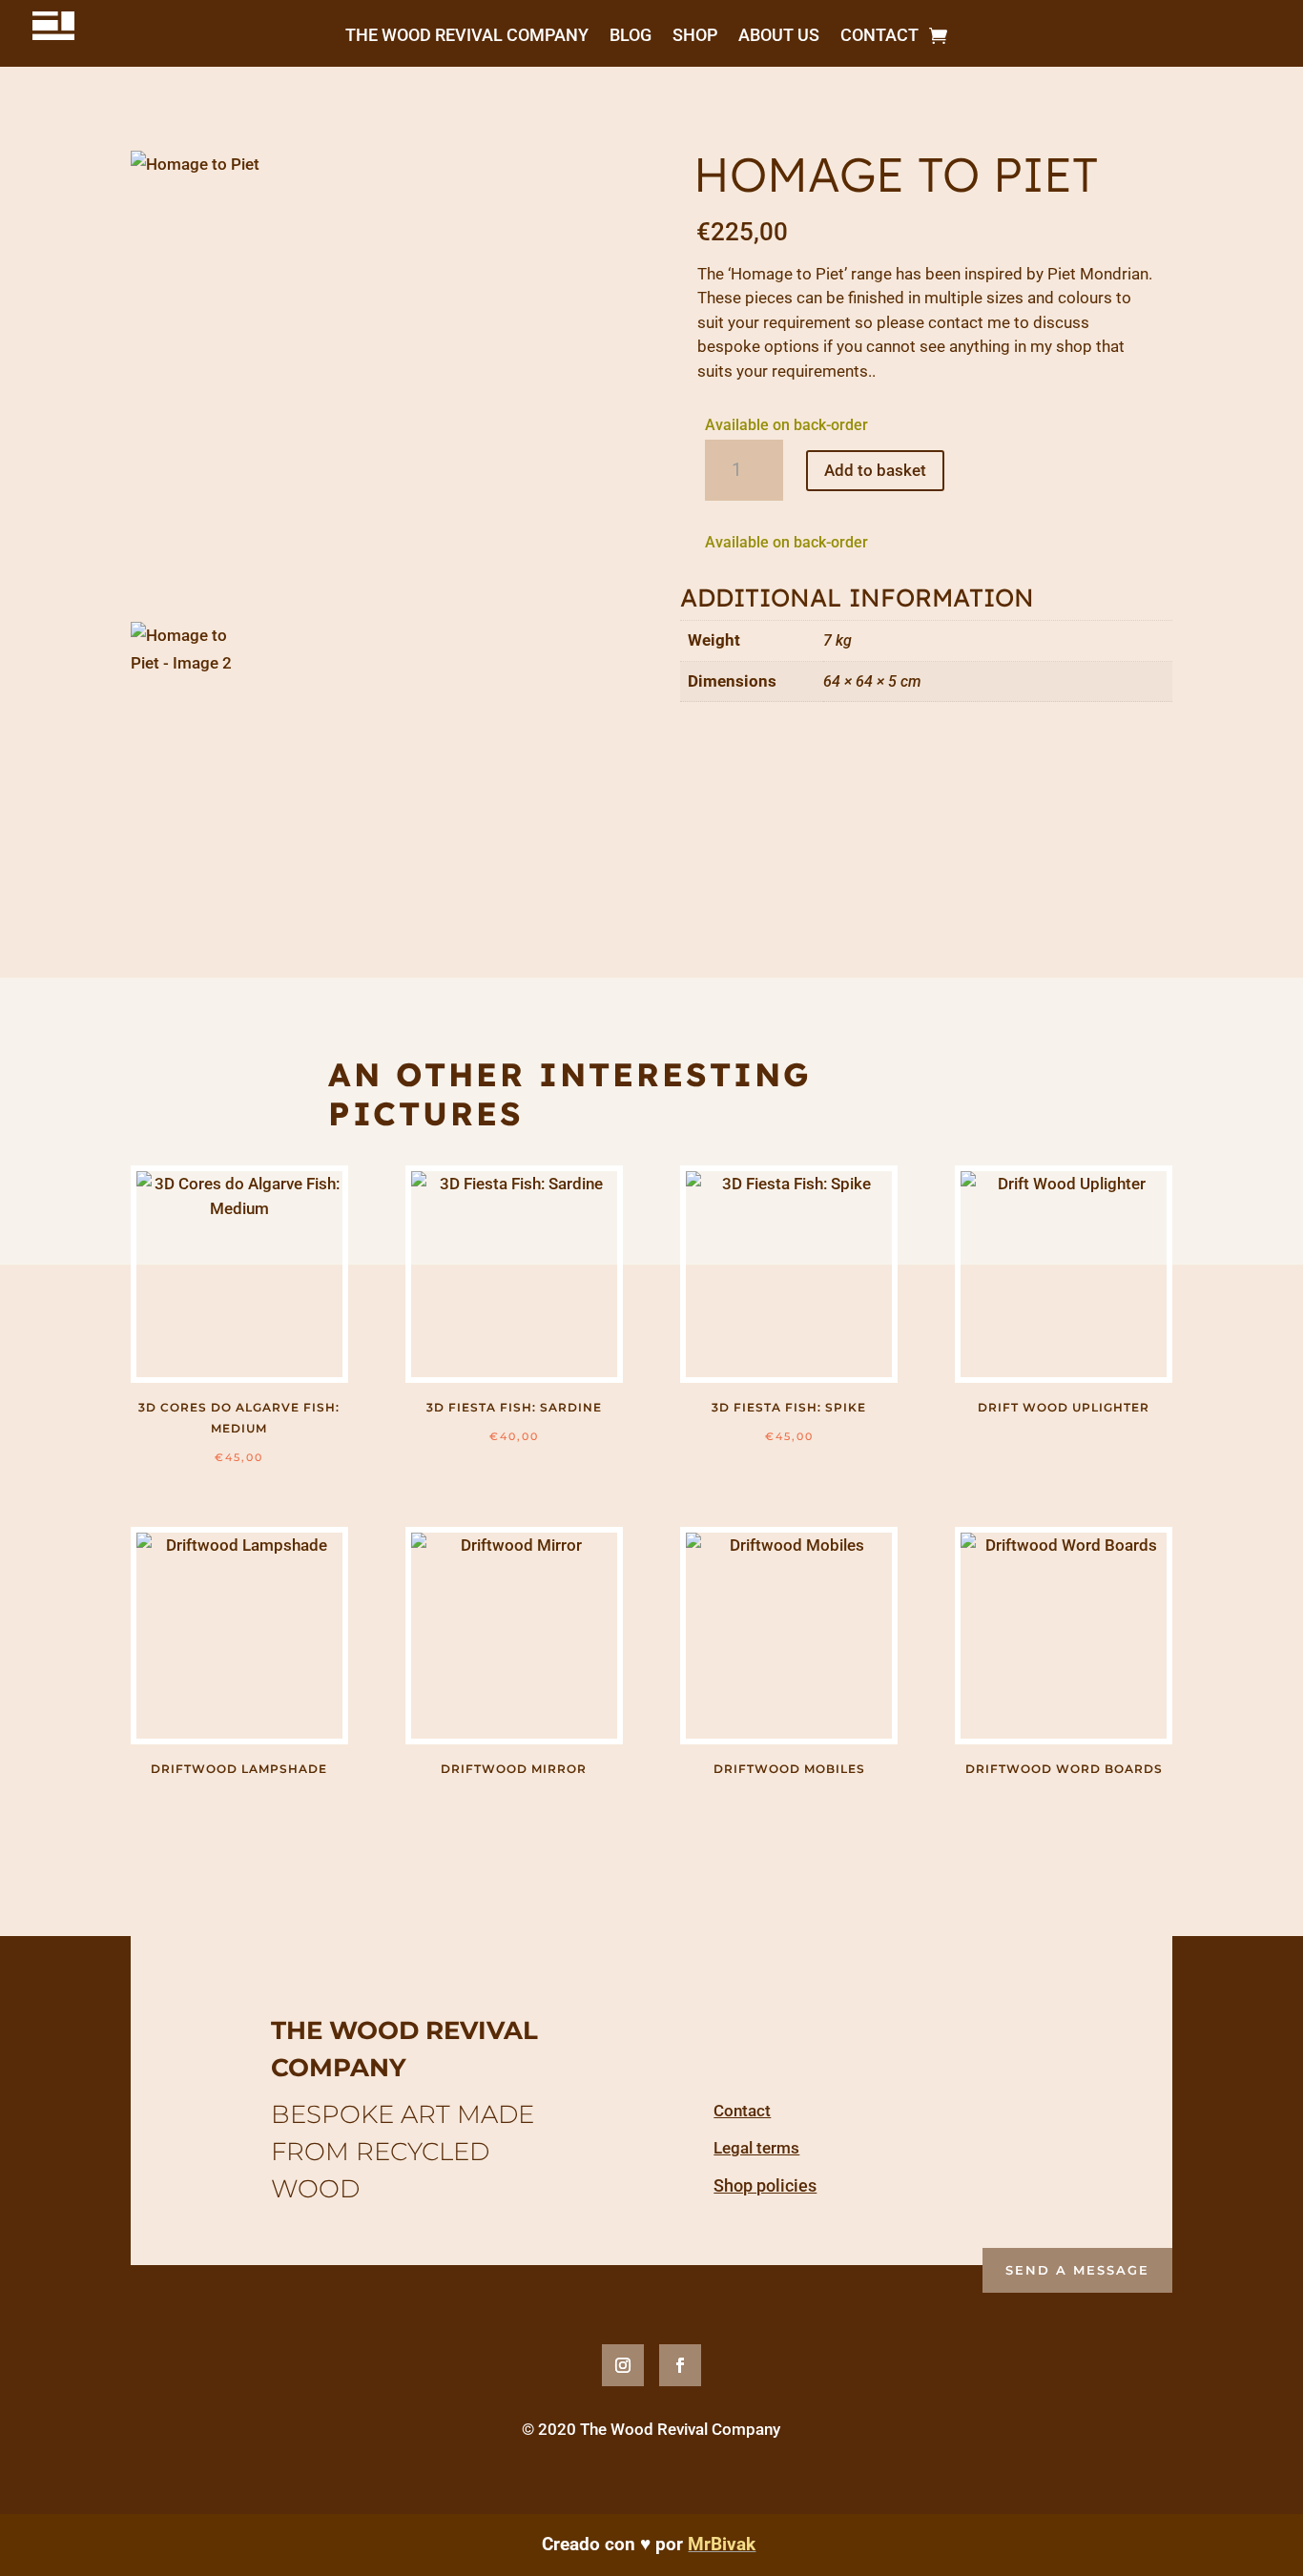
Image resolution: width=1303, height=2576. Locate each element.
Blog (631, 33)
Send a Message (1077, 2270)
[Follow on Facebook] (680, 2365)
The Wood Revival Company (467, 33)
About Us (779, 33)
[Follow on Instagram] (623, 2365)
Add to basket (875, 470)
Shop (695, 33)
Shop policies (765, 2185)
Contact (879, 33)
